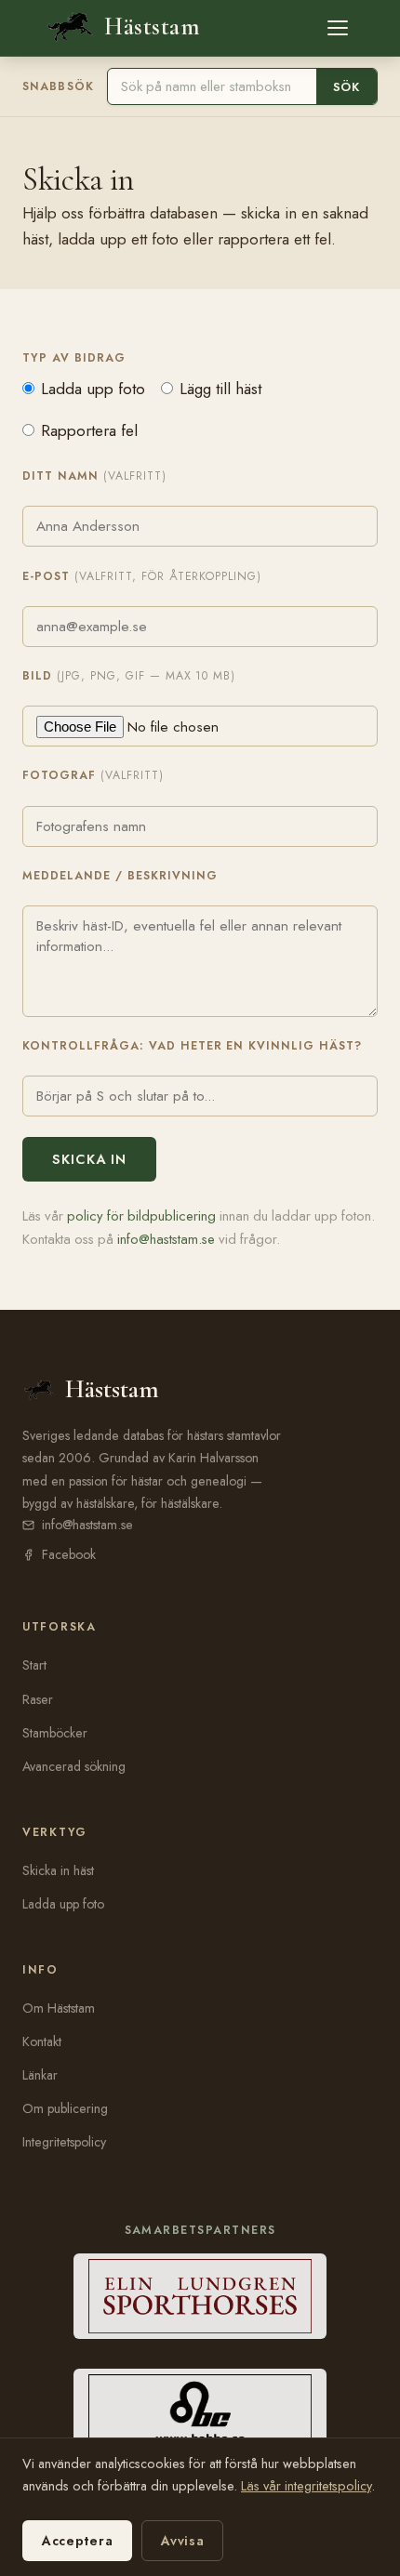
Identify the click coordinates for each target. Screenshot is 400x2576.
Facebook (69, 1554)
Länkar (40, 2075)
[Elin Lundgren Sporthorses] (200, 2296)
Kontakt (42, 2041)
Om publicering (65, 2108)
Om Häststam (59, 2008)
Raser (38, 1699)
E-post (142, 576)
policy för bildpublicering (141, 1216)
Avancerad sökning (74, 1766)
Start (34, 1665)
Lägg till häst (220, 389)
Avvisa (182, 2541)
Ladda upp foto (93, 389)
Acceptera (77, 2541)
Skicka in (89, 1159)
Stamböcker (55, 1733)
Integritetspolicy (64, 2142)
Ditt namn (94, 476)
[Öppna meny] (338, 28)
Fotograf (93, 775)
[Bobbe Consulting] (200, 2411)
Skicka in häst (58, 1870)
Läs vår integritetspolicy (306, 2486)
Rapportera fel (89, 430)
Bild (129, 676)
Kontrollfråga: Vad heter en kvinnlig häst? (192, 1046)
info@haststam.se (166, 1239)
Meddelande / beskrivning (120, 876)
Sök (347, 87)
